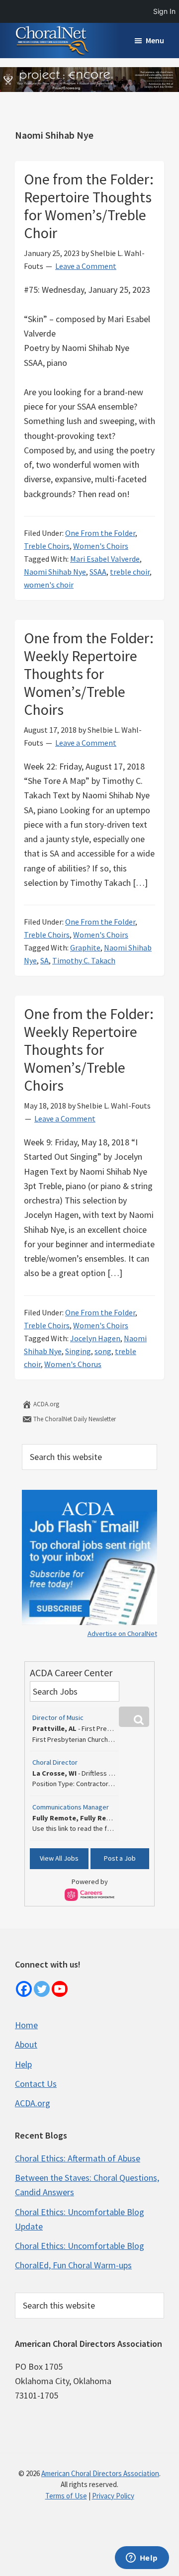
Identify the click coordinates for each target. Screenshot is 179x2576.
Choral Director (55, 1762)
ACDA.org (45, 1404)
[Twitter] (42, 1989)
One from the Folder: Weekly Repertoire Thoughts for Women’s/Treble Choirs (89, 674)
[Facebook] (24, 1989)
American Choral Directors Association (100, 2473)
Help (23, 2064)
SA (45, 960)
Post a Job (120, 1858)
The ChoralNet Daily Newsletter (74, 1419)
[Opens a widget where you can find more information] (142, 2559)
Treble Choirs (47, 546)
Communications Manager (71, 1807)
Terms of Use (66, 2496)
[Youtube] (60, 1989)
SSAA (98, 572)
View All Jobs (59, 1858)
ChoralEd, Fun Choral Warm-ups (73, 2265)
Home (26, 2025)
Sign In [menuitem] (164, 11)
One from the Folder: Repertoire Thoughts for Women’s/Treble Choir (89, 206)
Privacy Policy (113, 2496)
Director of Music (58, 1717)
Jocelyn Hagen (95, 1338)
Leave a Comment (86, 266)
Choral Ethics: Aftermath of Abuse (78, 2158)
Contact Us (36, 2084)
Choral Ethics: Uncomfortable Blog (80, 2246)
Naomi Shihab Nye (55, 572)
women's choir (49, 585)
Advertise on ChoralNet (122, 1633)
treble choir (130, 572)
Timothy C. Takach (84, 960)
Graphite (85, 947)
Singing (78, 1351)
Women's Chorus (73, 1364)
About (26, 2044)
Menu (155, 40)
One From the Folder (100, 533)
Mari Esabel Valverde (105, 559)
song (103, 1351)
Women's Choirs (101, 546)
